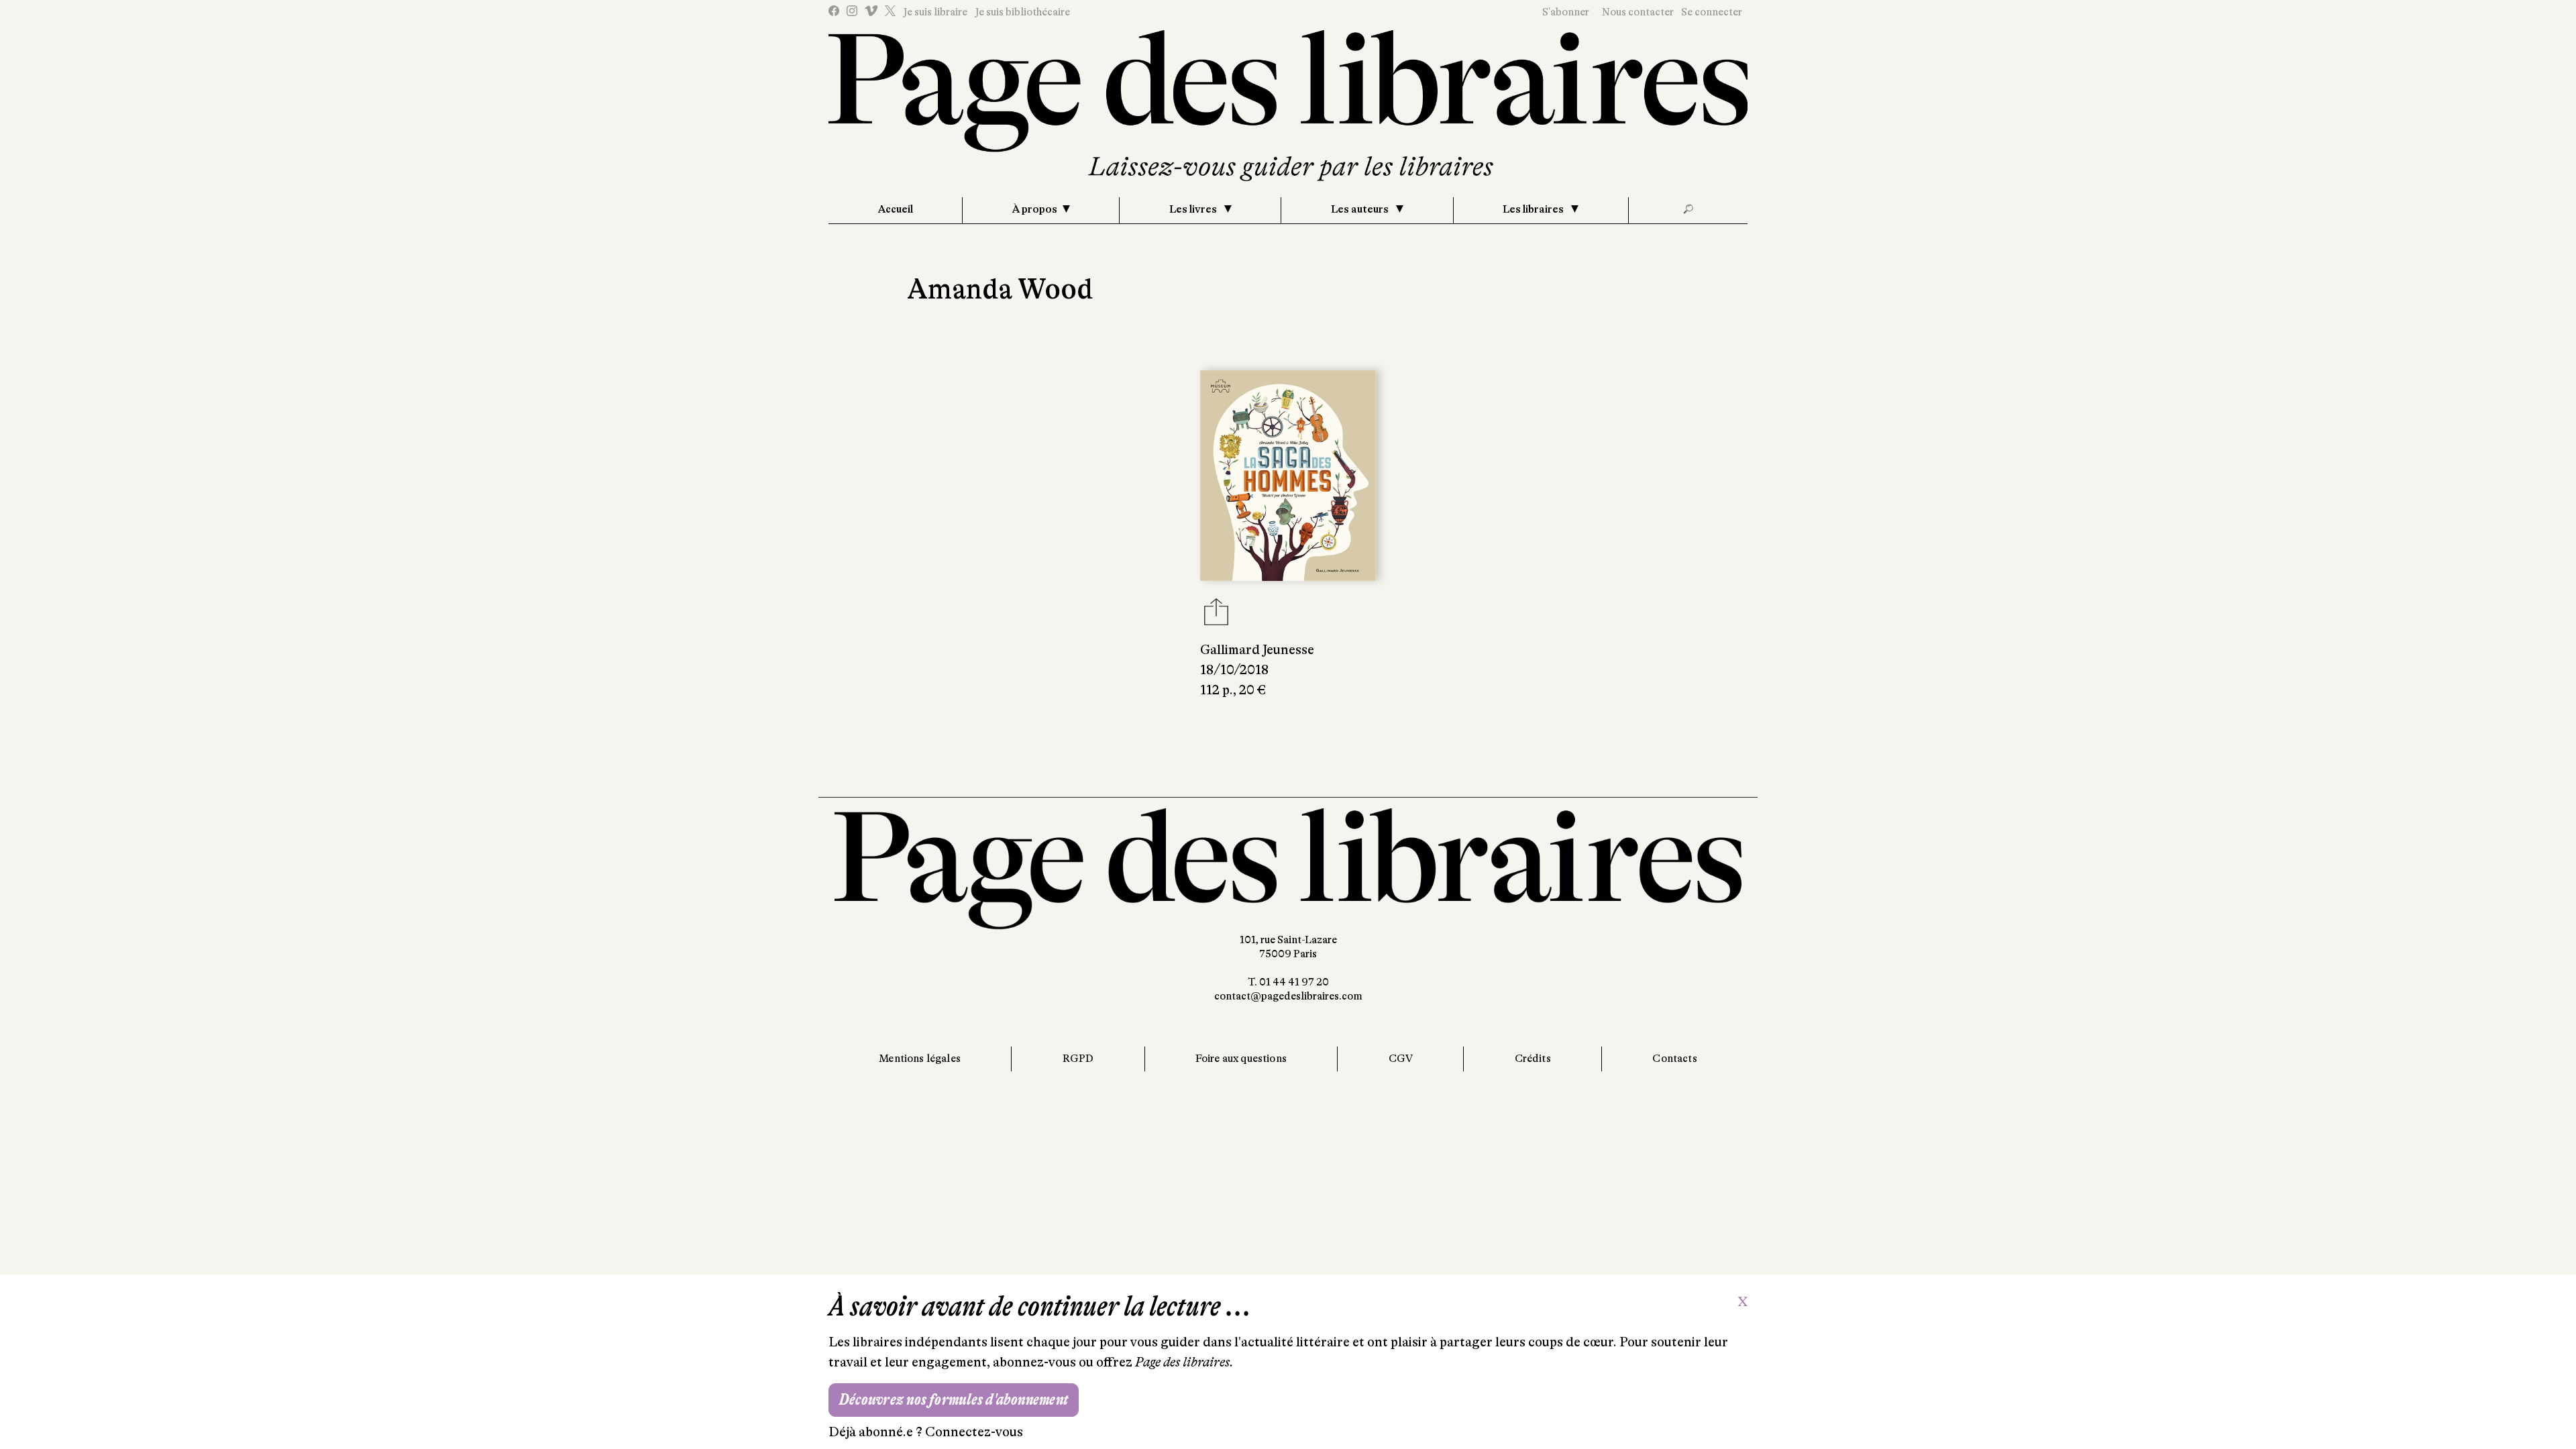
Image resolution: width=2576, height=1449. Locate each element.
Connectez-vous (974, 1432)
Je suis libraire (935, 12)
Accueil (896, 209)
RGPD (1078, 1059)
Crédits (1533, 1059)
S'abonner (1566, 12)
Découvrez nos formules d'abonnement (954, 1400)
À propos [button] (1035, 209)
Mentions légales (920, 1059)
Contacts (1674, 1059)
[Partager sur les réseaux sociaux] (1216, 616)
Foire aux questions (1241, 1059)
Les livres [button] (1194, 209)
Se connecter (1712, 12)
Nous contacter (1638, 12)
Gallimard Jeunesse (1257, 650)
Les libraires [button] (1534, 209)
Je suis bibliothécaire (1022, 12)
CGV (1401, 1059)
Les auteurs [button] (1361, 209)
